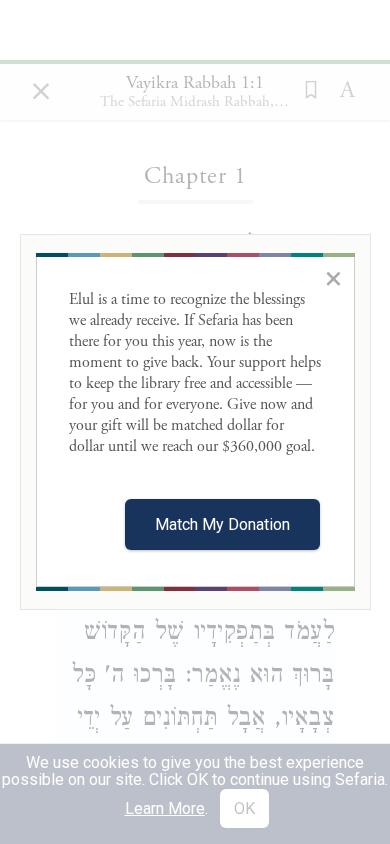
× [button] (333, 278)
